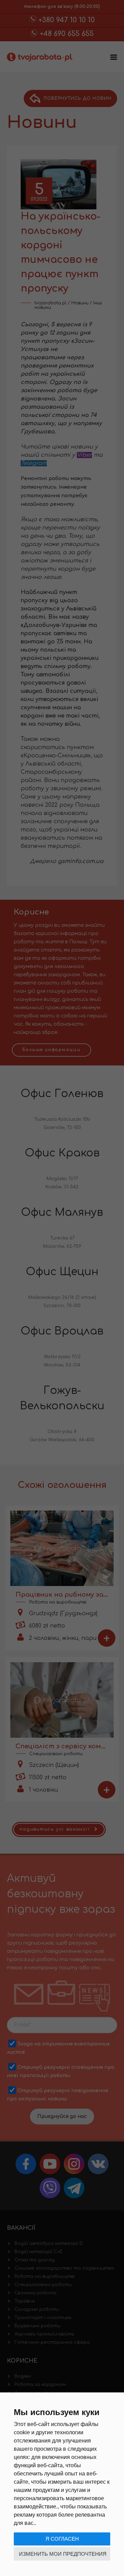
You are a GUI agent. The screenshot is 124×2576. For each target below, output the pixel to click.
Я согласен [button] (62, 2539)
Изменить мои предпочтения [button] (63, 2554)
